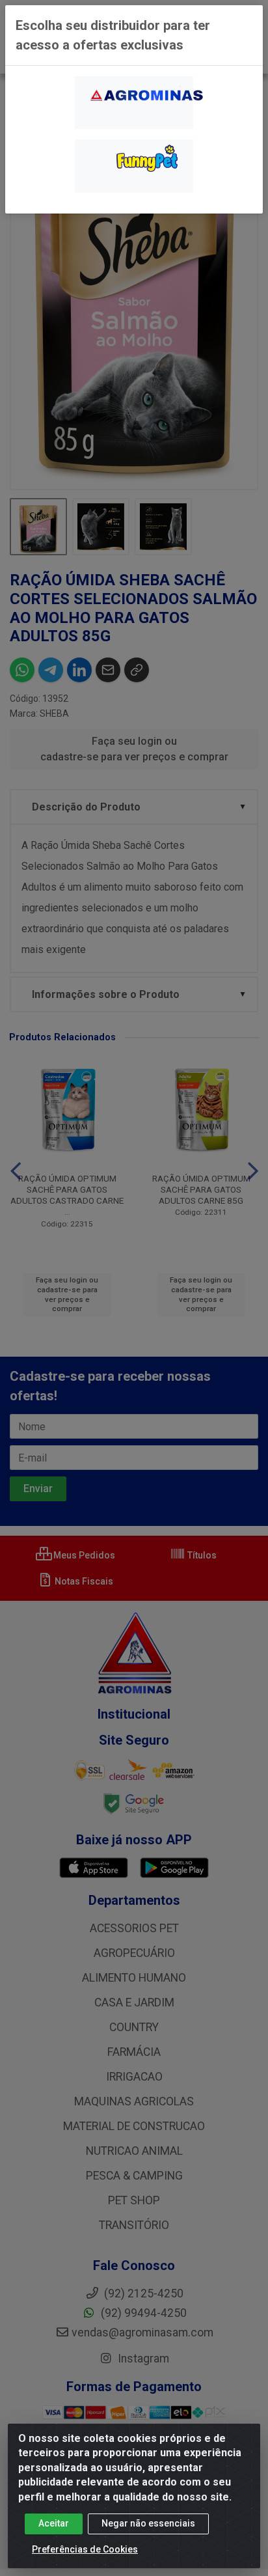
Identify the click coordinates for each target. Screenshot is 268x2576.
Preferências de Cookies (85, 2549)
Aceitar (54, 2523)
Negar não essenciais (148, 2523)
